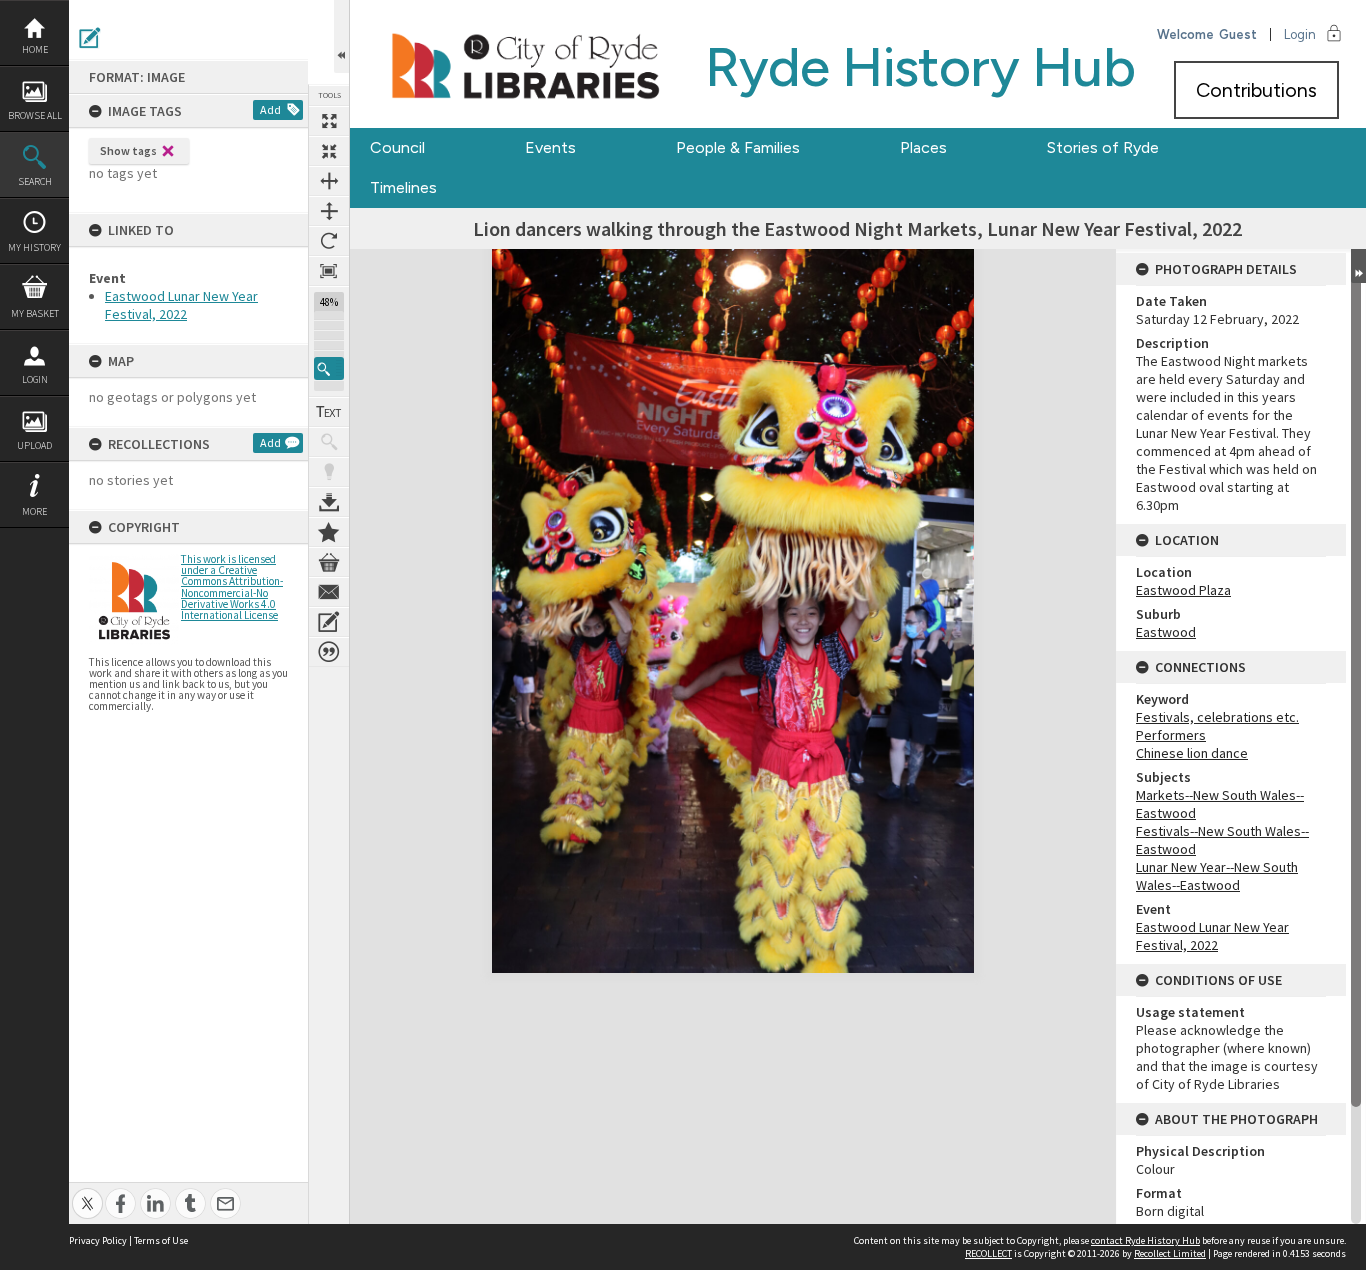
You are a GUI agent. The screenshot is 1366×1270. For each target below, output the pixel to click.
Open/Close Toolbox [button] (341, 36)
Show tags (128, 150)
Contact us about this (329, 592)
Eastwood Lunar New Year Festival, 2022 (181, 305)
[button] (329, 368)
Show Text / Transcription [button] (329, 412)
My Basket (35, 313)
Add (270, 109)
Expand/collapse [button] (1358, 266)
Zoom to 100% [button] (329, 271)
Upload (34, 445)
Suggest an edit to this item (90, 38)
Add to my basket (329, 562)
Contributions (1256, 90)
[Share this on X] (87, 1192)
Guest (1238, 34)
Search (35, 181)
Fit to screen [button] (329, 151)
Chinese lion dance (1192, 753)
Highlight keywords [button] (329, 472)
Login (35, 379)
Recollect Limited (1170, 1253)
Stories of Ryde (1103, 147)
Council (397, 147)
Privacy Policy (98, 1240)
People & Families (738, 147)
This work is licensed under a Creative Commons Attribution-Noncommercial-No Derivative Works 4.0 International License (232, 587)
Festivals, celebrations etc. (1217, 717)
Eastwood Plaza (1183, 590)
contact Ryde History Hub (1145, 1240)
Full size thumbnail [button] (329, 121)
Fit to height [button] (329, 211)
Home (35, 49)
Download (329, 502)
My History (34, 247)
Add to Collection (329, 532)
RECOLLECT (988, 1253)
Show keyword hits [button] (329, 442)
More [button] (34, 511)
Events (550, 147)
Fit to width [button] (329, 181)
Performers (1171, 735)
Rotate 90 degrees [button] (329, 241)
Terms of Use (161, 1240)
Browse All (35, 115)
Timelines (403, 187)
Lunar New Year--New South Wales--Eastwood (1217, 876)
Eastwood (1166, 632)
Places (923, 147)
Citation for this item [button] (329, 652)
